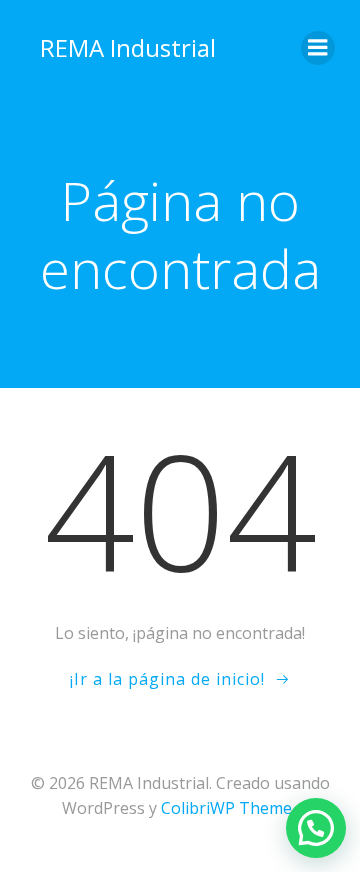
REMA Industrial (128, 47)
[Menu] (318, 48)
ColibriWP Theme (226, 808)
